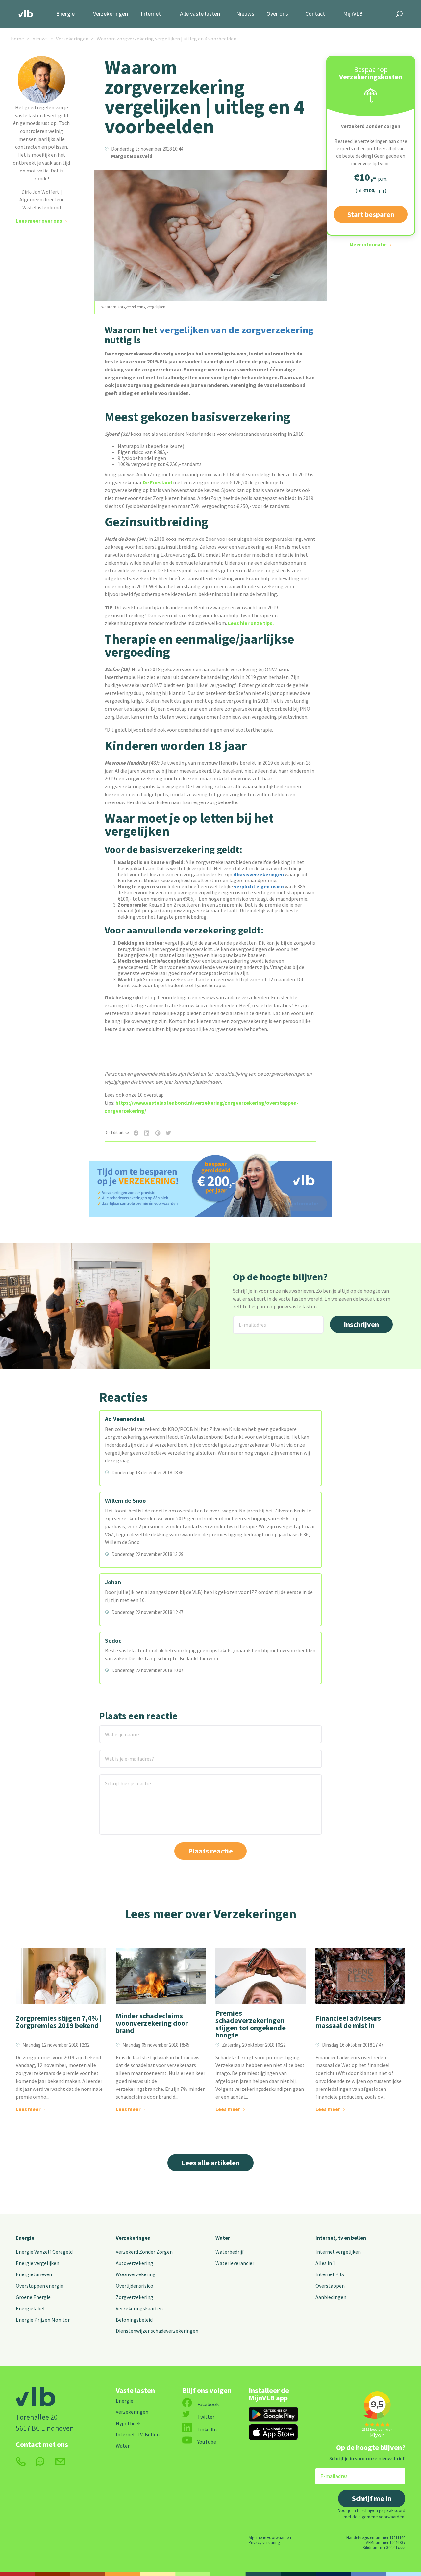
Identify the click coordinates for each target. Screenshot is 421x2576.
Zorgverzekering (135, 2297)
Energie (65, 14)
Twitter (206, 2417)
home (17, 39)
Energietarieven (34, 2274)
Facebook (208, 2404)
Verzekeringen (111, 14)
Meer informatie (368, 244)
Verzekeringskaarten (139, 2308)
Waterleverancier (235, 2263)
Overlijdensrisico (135, 2286)
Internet (151, 14)
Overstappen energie (39, 2286)
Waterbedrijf (230, 2252)
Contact (315, 14)
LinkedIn (207, 2429)
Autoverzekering (135, 2263)
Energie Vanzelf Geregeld (44, 2252)
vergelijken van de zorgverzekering (236, 330)
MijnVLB (353, 14)
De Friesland (157, 482)
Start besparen (371, 214)
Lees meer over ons (39, 221)
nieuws (40, 39)
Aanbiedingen (331, 2297)
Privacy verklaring (264, 2542)
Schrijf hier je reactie (119, 1779)
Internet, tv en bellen (341, 2238)
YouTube (207, 2442)
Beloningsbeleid (134, 2320)
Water (223, 2238)
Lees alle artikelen (210, 2163)
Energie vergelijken (37, 2263)
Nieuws (245, 14)
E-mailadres (247, 1320)
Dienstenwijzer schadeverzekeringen (157, 2331)
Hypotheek (128, 2423)
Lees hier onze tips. (251, 623)
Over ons (277, 14)
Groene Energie (33, 2297)
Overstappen (330, 2286)
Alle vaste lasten (200, 14)
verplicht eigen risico (259, 886)
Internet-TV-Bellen (138, 2434)
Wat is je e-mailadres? (120, 1754)
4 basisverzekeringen (259, 874)
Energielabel (30, 2308)
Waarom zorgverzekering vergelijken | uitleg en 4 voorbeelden (167, 39)
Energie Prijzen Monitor (43, 2320)
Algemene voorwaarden (270, 2537)
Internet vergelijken (338, 2252)
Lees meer (28, 2109)
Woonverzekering (136, 2274)
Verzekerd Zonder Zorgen (144, 2252)
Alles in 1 (325, 2263)
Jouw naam (112, 1730)
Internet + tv (330, 2274)
